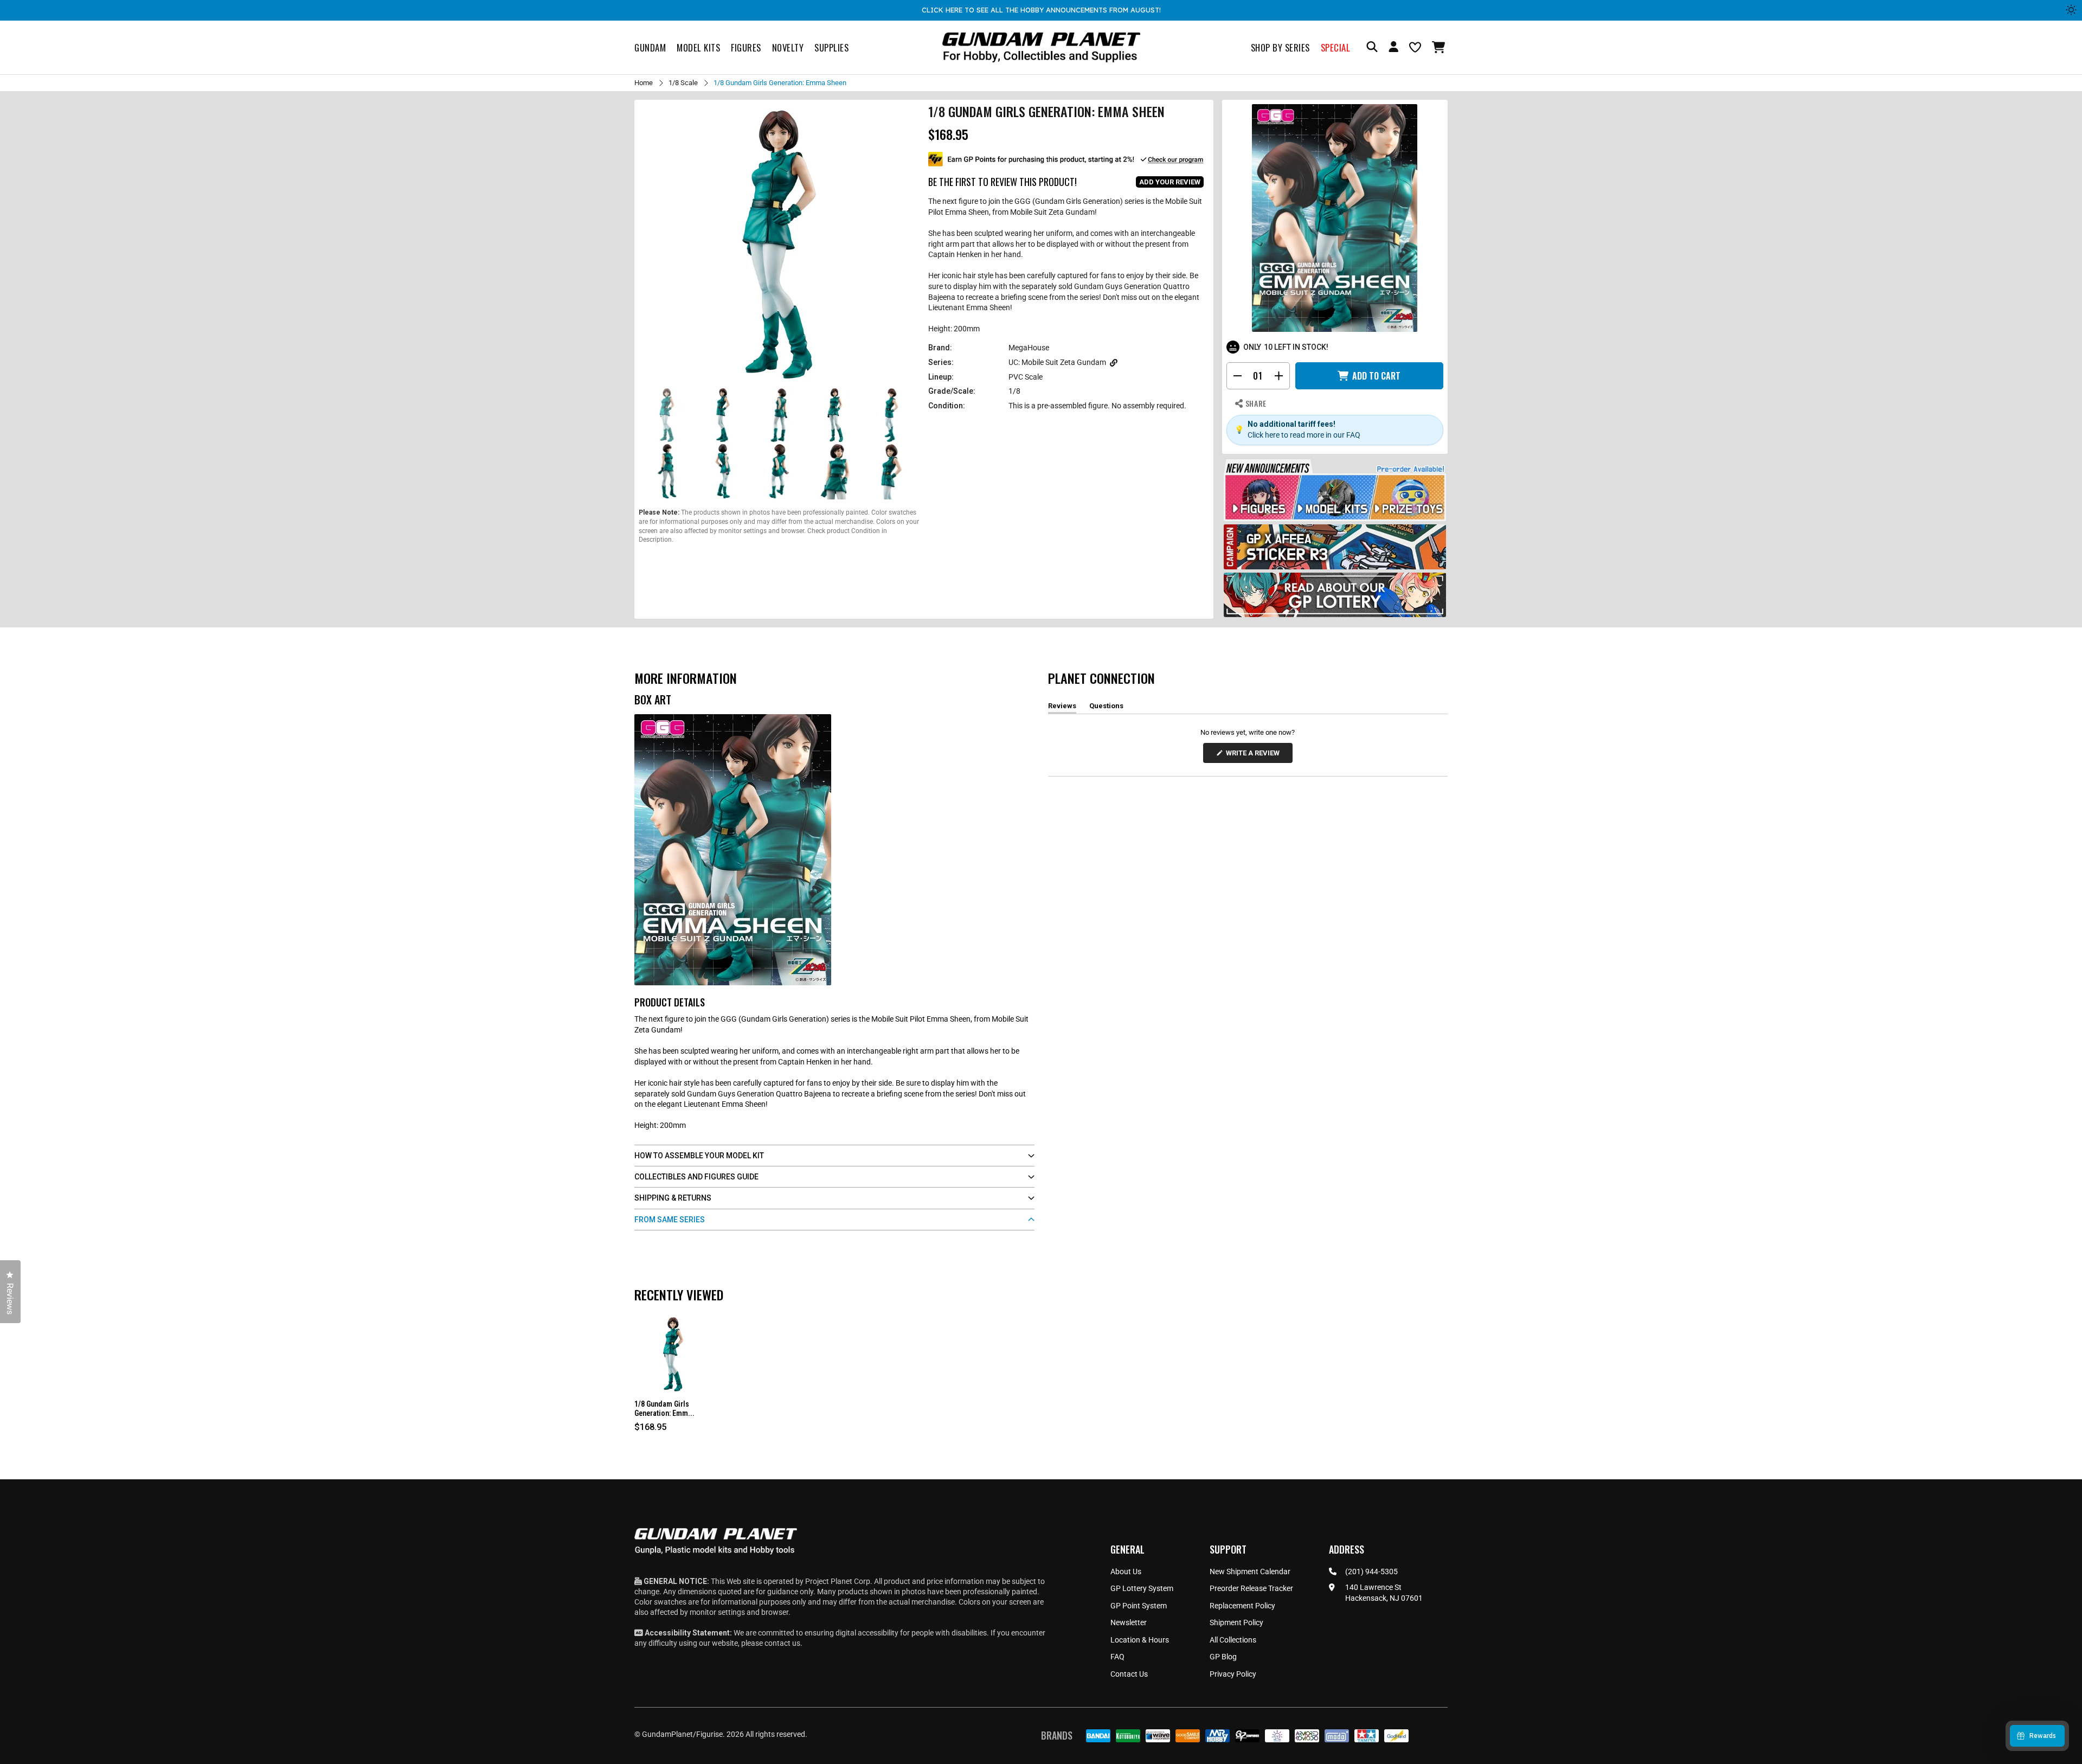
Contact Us (1129, 1674)
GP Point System (1139, 1606)
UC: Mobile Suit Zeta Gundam (1057, 362)
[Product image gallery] (779, 245)
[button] (1440, 47)
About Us (1126, 1571)
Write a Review (1255, 756)
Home (644, 83)
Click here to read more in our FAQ (1304, 435)
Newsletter (1129, 1622)
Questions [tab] (1106, 708)
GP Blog (1223, 1657)
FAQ (1117, 1657)
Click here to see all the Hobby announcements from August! (1041, 10)
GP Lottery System (1142, 1588)
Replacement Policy (1242, 1606)
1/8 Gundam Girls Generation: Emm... (664, 1409)
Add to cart (1376, 376)
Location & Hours (1140, 1640)
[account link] (1393, 48)
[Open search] (1372, 47)
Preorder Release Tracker (1251, 1588)
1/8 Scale (683, 83)
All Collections (1233, 1640)
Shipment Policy (1236, 1622)
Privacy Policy (1233, 1674)
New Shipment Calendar (1250, 1571)
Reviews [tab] (1062, 708)
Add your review (1170, 182)
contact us (782, 1643)
